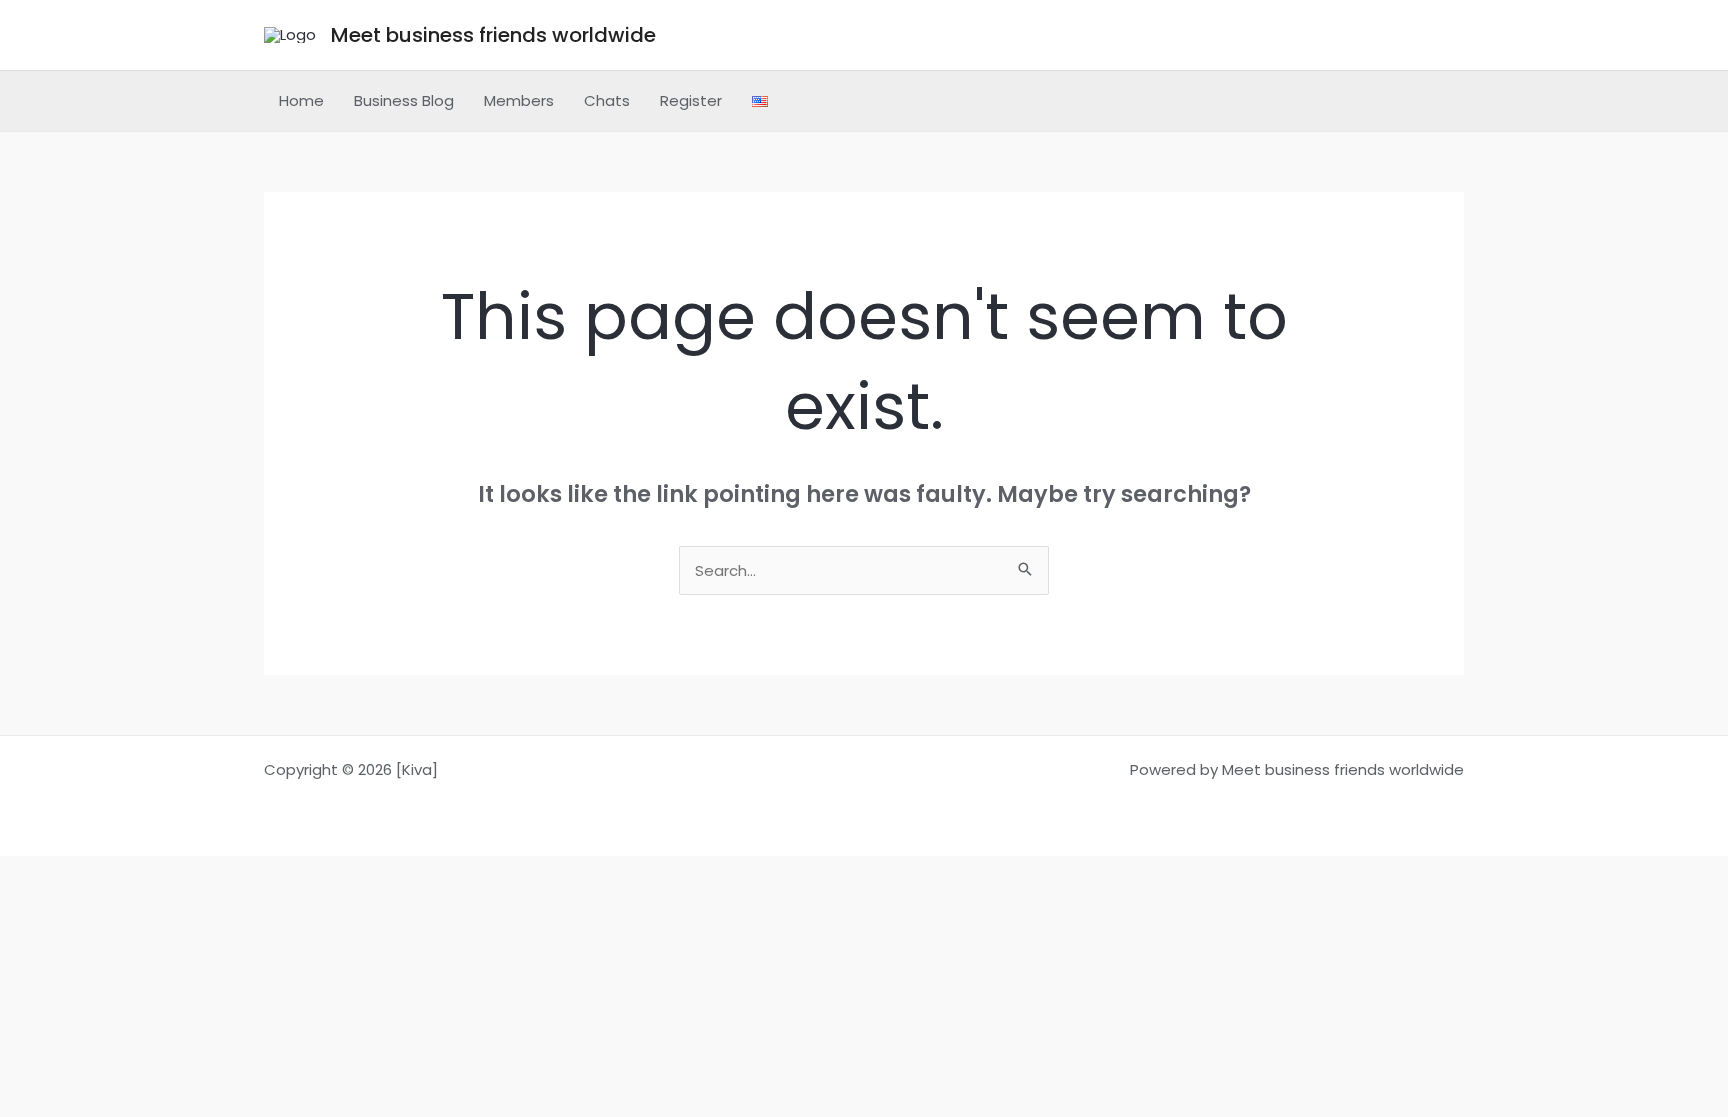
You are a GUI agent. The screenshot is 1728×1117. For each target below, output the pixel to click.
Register (691, 100)
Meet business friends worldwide (493, 35)
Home (301, 100)
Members (519, 100)
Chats (607, 100)
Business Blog (404, 100)
